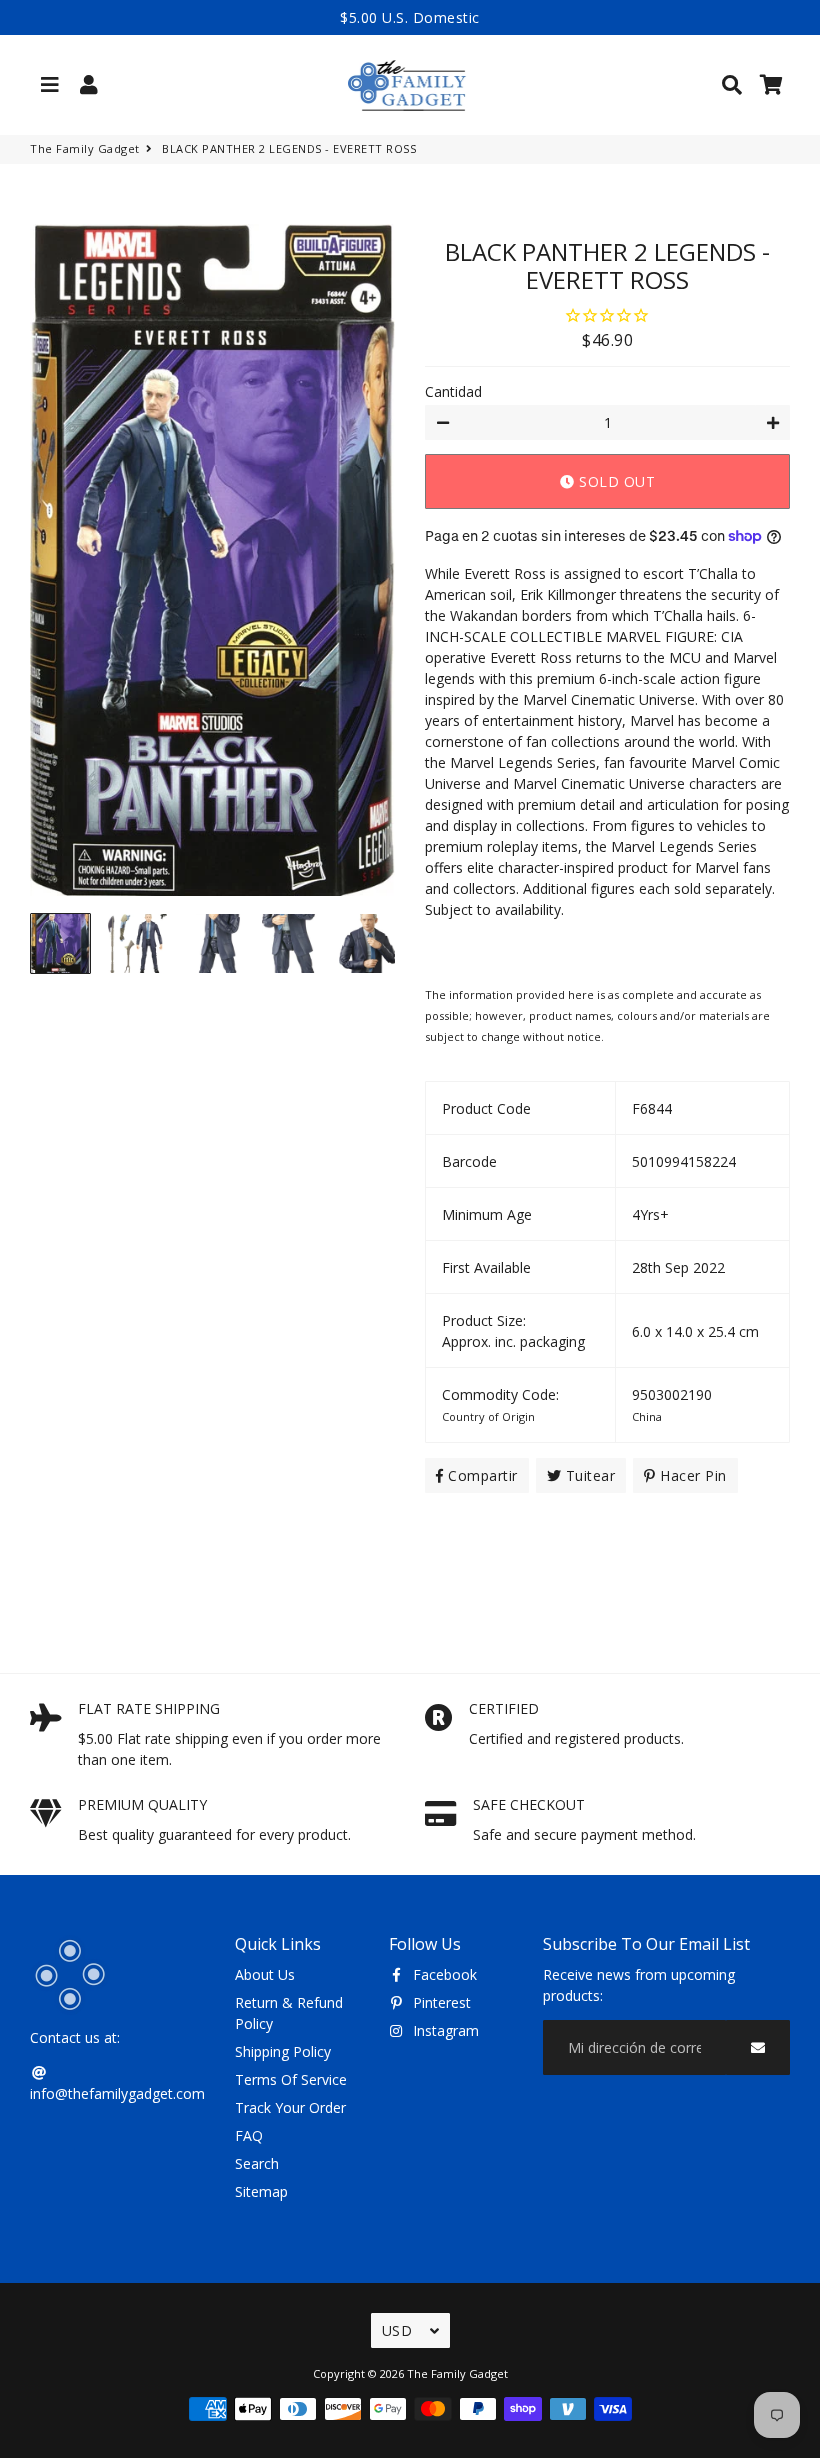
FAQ (249, 2135)
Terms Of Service (291, 2079)
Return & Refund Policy (289, 2013)
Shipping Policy (283, 2051)
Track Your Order (290, 2107)
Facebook (443, 1974)
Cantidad (453, 391)
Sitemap (261, 2191)
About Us (265, 1974)
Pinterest (440, 2002)
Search (257, 2163)
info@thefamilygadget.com (117, 2093)
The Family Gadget (85, 148)
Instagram (444, 2030)
